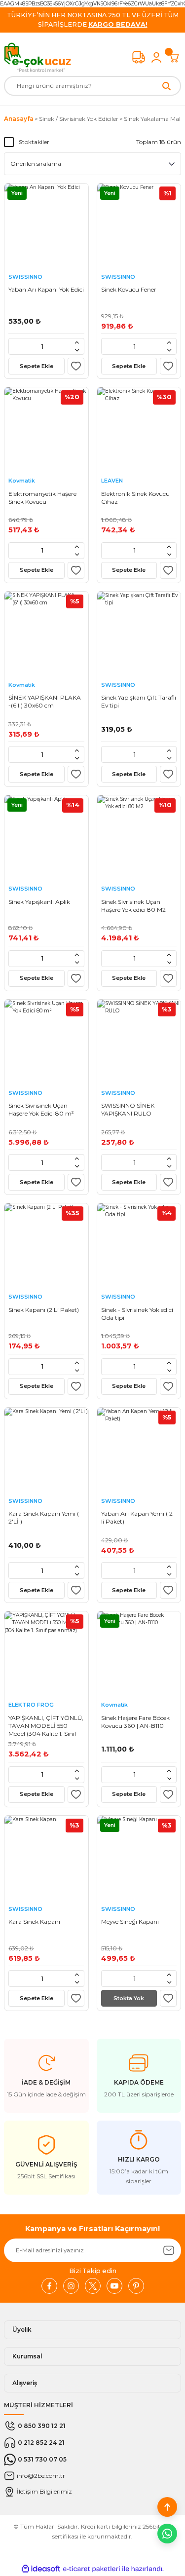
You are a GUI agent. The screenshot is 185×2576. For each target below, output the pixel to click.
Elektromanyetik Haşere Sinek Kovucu (42, 498)
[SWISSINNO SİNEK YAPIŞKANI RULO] (139, 1042)
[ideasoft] (41, 2569)
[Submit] (169, 2250)
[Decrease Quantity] (77, 350)
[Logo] (37, 57)
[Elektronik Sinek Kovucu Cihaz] (139, 429)
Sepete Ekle (37, 366)
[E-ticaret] (92, 2569)
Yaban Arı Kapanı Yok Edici (46, 289)
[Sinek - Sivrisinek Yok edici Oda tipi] (139, 1245)
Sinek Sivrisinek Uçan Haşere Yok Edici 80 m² (41, 1109)
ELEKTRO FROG (31, 1705)
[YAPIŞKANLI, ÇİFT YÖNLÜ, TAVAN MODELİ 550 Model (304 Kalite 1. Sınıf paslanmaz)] (46, 1653)
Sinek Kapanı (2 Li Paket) (44, 1310)
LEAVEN (112, 481)
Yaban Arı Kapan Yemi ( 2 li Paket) (137, 1517)
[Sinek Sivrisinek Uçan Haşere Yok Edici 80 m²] (46, 1042)
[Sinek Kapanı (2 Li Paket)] (46, 1245)
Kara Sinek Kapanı (34, 1922)
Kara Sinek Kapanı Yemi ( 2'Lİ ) (44, 1517)
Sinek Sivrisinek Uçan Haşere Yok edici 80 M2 (133, 906)
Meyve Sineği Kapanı (130, 1922)
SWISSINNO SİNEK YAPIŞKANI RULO (128, 1109)
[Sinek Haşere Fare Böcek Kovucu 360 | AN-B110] (139, 1653)
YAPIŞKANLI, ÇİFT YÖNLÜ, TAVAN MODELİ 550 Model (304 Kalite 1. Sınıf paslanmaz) (46, 1726)
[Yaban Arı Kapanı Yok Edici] (46, 225)
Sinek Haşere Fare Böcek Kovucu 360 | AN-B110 (135, 1722)
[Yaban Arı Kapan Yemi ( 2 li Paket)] (139, 1450)
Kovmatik (22, 481)
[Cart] (174, 57)
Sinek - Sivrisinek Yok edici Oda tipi (137, 1314)
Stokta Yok (129, 1998)
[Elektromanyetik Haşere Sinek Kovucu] (46, 429)
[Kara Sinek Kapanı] (46, 1858)
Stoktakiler (34, 142)
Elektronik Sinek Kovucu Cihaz (135, 498)
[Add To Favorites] (76, 366)
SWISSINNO (25, 277)
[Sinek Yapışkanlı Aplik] (46, 837)
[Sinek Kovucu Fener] (139, 225)
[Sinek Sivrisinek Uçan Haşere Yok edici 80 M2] (139, 837)
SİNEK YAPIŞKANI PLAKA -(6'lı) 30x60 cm (45, 701)
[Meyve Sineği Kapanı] (139, 1858)
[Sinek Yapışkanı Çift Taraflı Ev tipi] (139, 634)
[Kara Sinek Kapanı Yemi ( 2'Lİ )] (46, 1450)
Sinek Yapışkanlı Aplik (39, 902)
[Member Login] (156, 57)
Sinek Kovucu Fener (129, 289)
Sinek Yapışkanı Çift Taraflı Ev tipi (139, 701)
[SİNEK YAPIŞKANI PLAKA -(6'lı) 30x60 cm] (46, 634)
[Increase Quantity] (77, 342)
